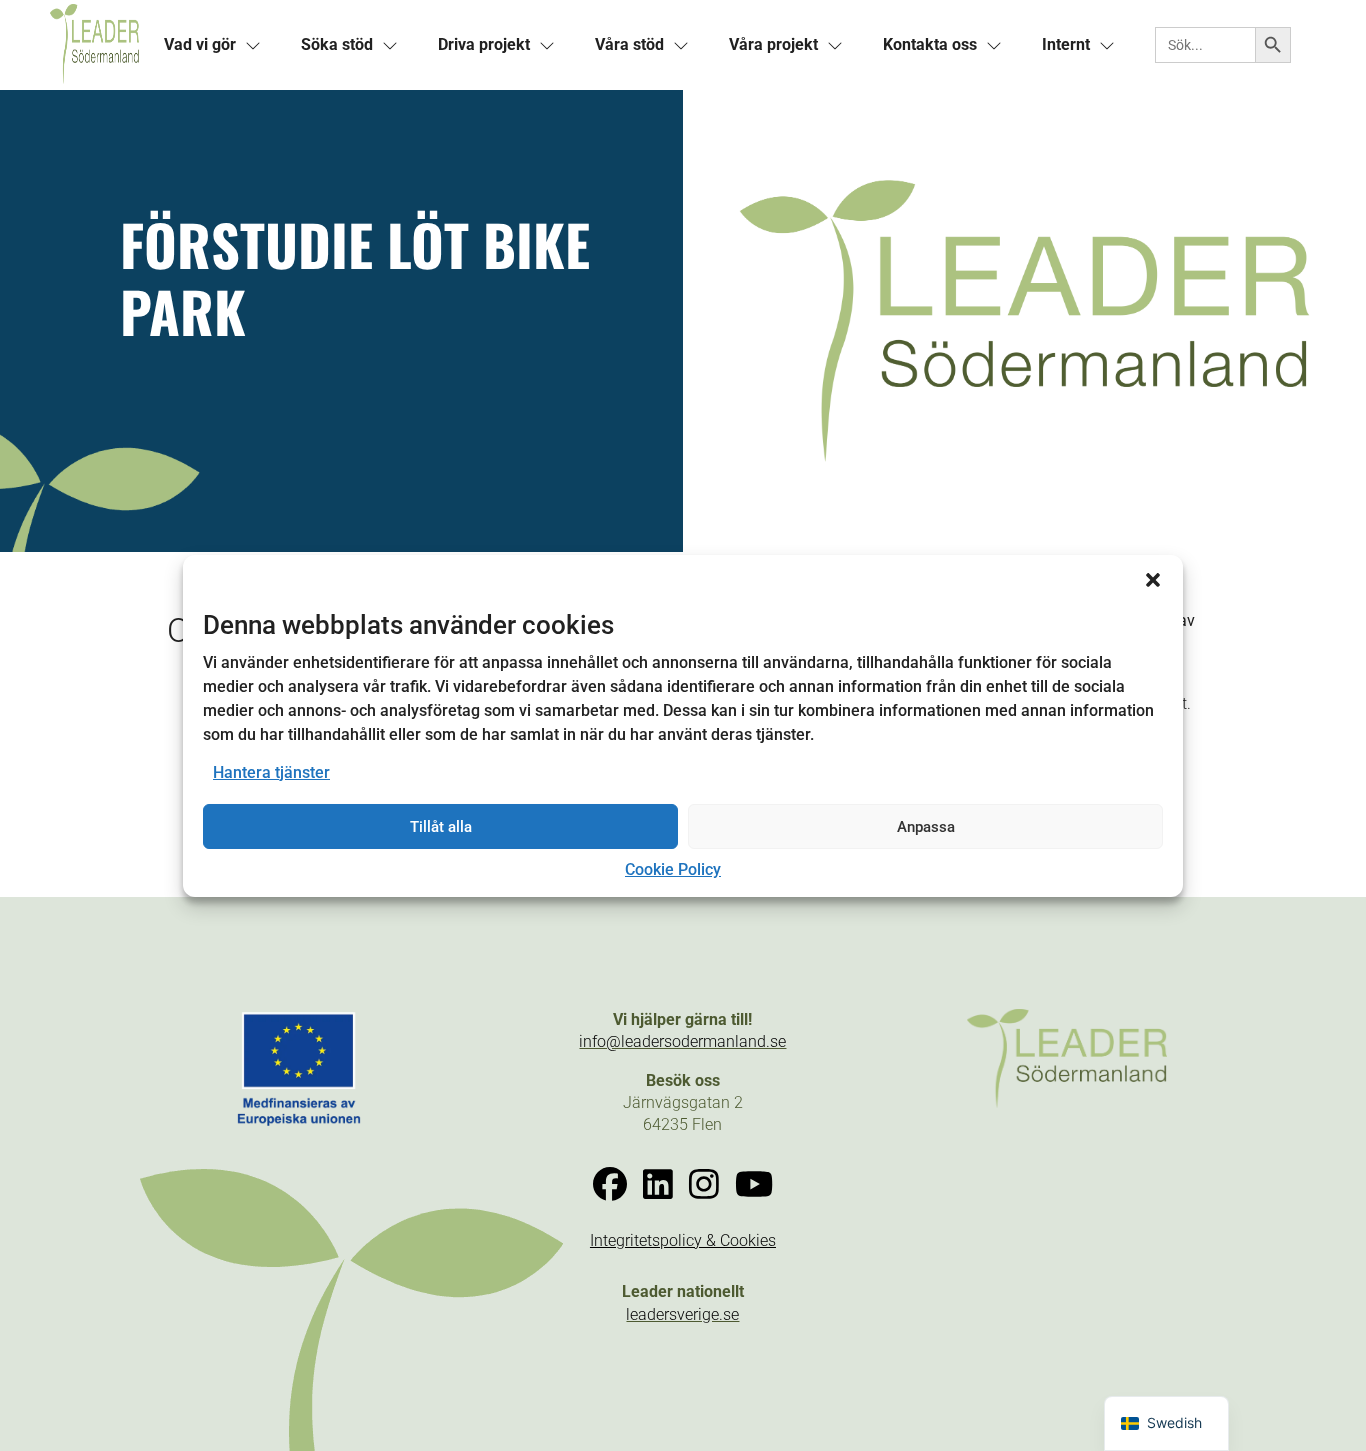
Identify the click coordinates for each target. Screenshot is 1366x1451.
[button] (1153, 579)
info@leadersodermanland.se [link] (682, 1041)
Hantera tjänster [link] (271, 772)
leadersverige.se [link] (682, 1314)
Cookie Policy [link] (673, 869)
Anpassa (926, 827)
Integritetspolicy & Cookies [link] (683, 1240)
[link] (94, 45)
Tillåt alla (441, 827)
